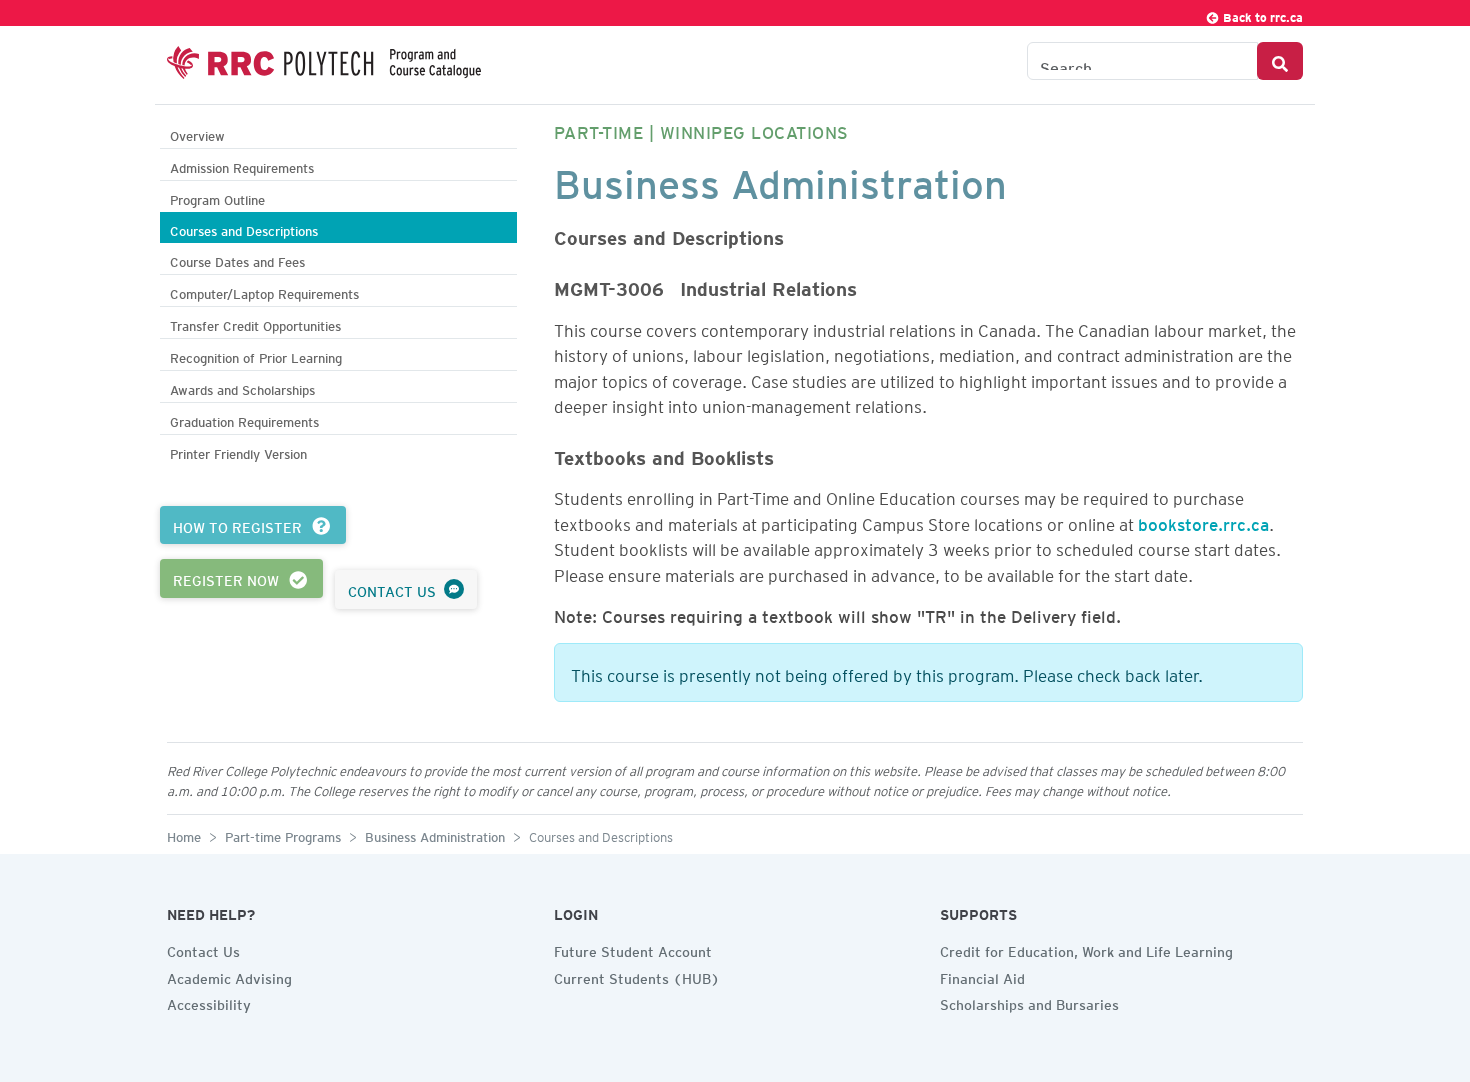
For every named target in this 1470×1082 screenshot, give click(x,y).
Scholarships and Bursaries (1029, 1002)
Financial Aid (982, 976)
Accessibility (209, 1002)
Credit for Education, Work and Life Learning (1086, 949)
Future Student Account (633, 949)
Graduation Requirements (244, 419)
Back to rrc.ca (1261, 14)
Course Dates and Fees (237, 259)
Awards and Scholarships (242, 387)
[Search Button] (1280, 61)
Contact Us (203, 949)
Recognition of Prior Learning (256, 355)
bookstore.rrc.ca (1203, 521)
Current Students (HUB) (637, 976)
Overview (197, 133)
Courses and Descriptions (244, 228)
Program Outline (217, 197)
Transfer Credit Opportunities (255, 323)
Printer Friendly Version (238, 451)
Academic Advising (229, 976)
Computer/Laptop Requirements (264, 291)
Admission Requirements (242, 165)
